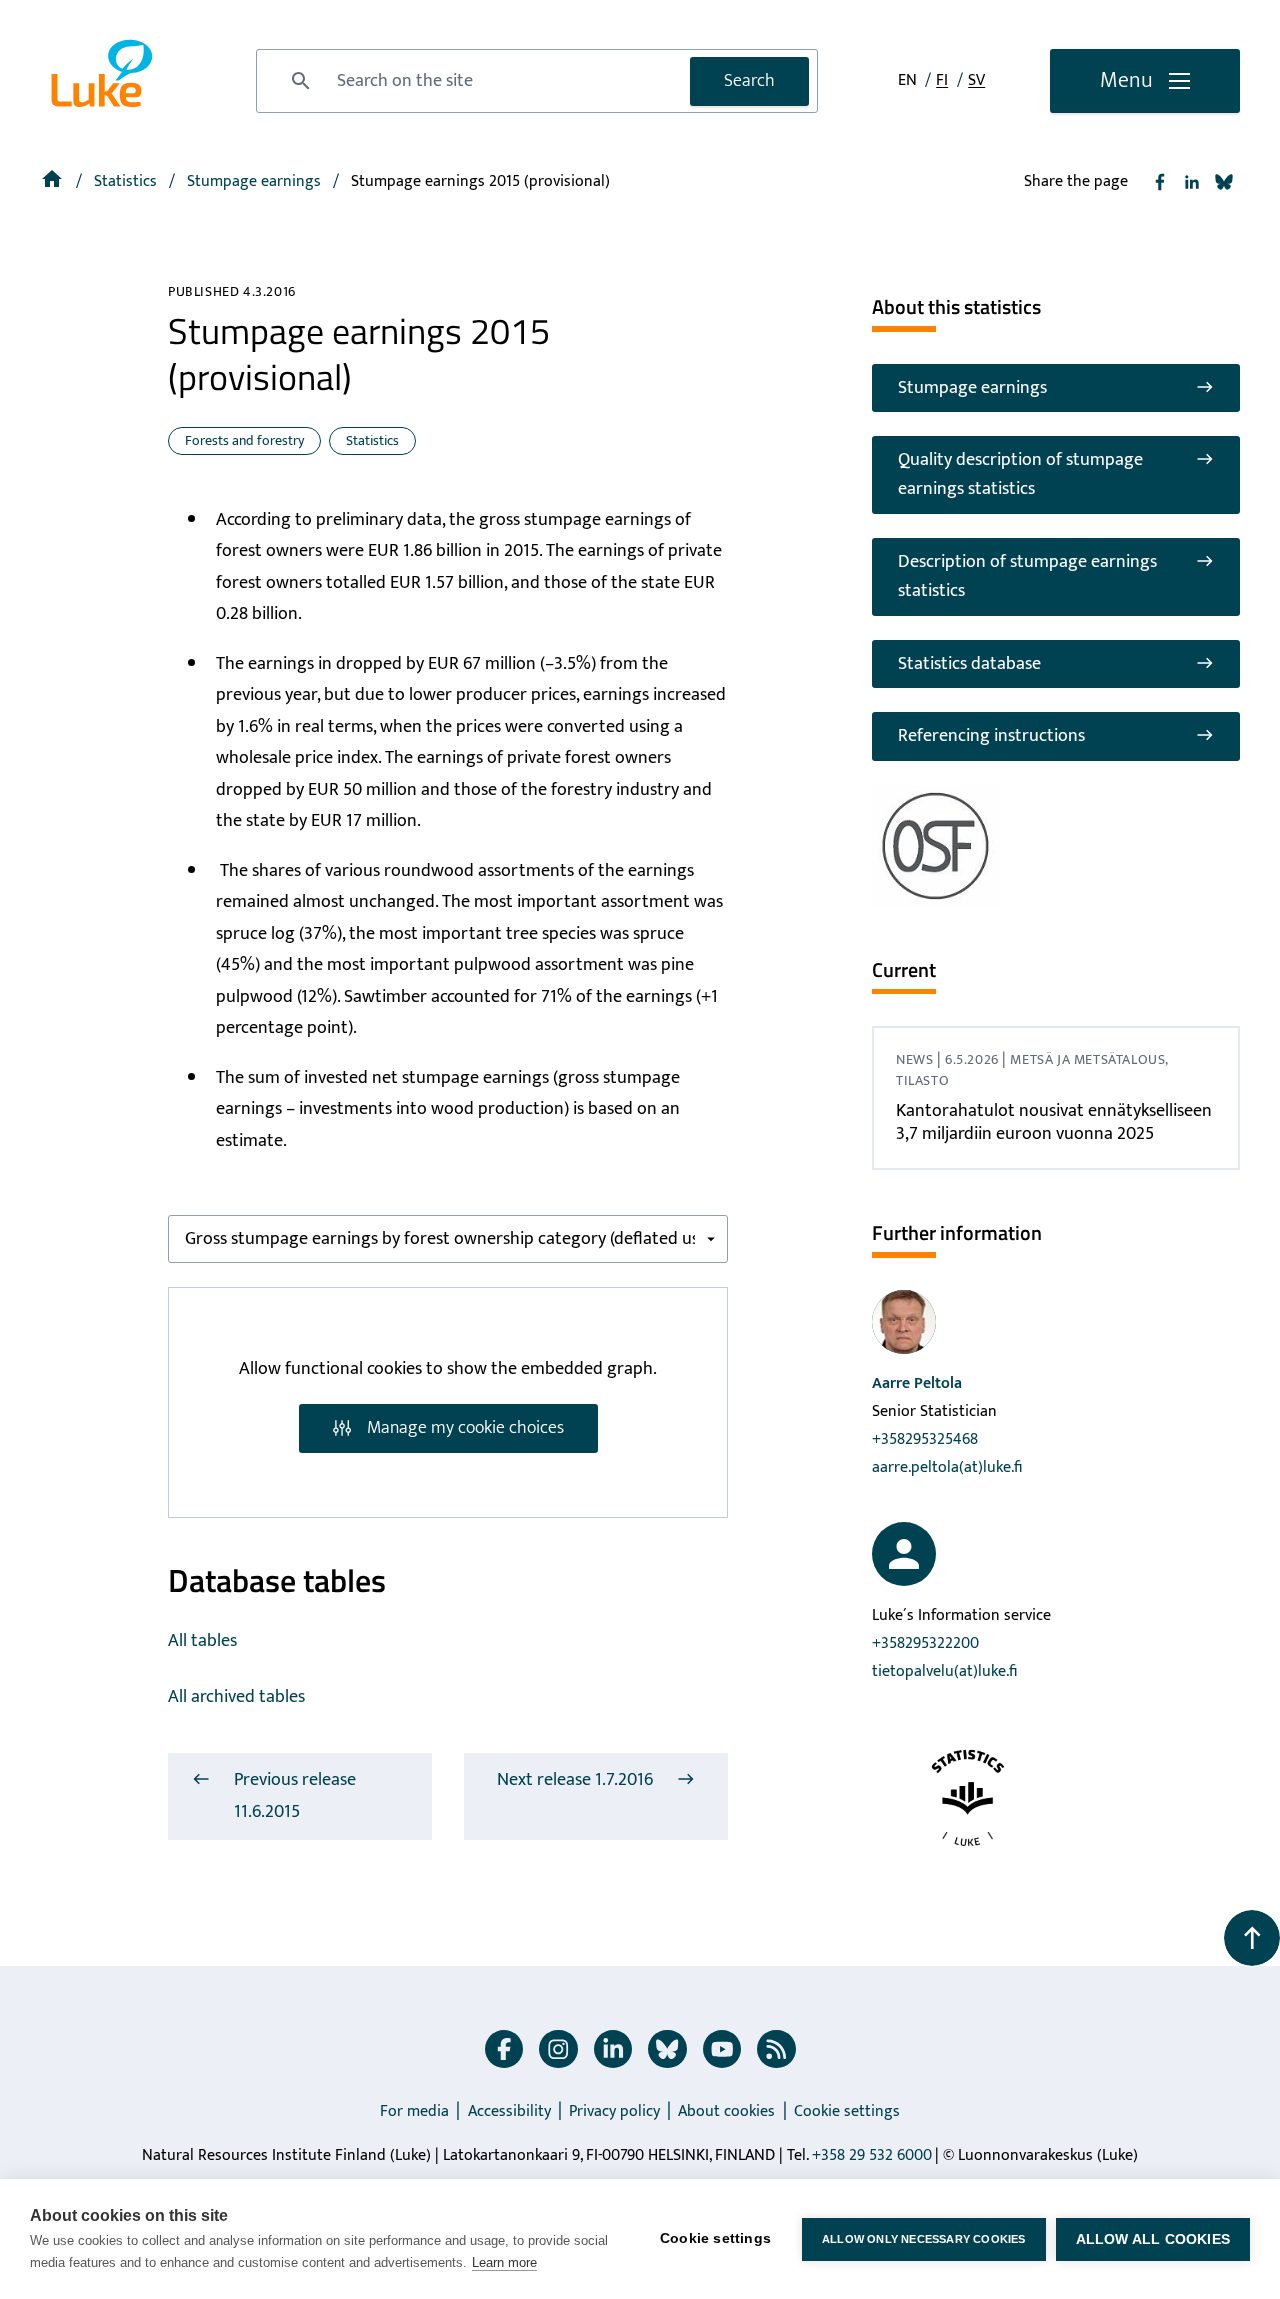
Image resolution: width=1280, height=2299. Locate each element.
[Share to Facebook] (1160, 182)
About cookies (726, 2111)
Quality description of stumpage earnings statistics (1020, 474)
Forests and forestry (244, 440)
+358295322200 (925, 1643)
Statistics (127, 181)
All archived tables (236, 1697)
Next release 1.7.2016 (575, 1780)
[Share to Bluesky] (1224, 182)
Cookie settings (847, 2111)
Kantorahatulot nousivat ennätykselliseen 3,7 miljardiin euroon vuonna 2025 (1054, 1122)
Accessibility (509, 2111)
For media (414, 2111)
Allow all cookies (1153, 2239)
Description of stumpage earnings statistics (1027, 576)
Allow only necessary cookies (924, 2239)
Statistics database (969, 664)
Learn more (504, 2262)
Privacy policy (614, 2111)
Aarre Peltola (917, 1383)
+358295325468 (925, 1439)
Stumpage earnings (972, 388)
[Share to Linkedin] (1192, 182)
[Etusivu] (54, 181)
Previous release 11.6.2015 (295, 1796)
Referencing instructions (991, 736)
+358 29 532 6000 (872, 2155)
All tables (202, 1641)
